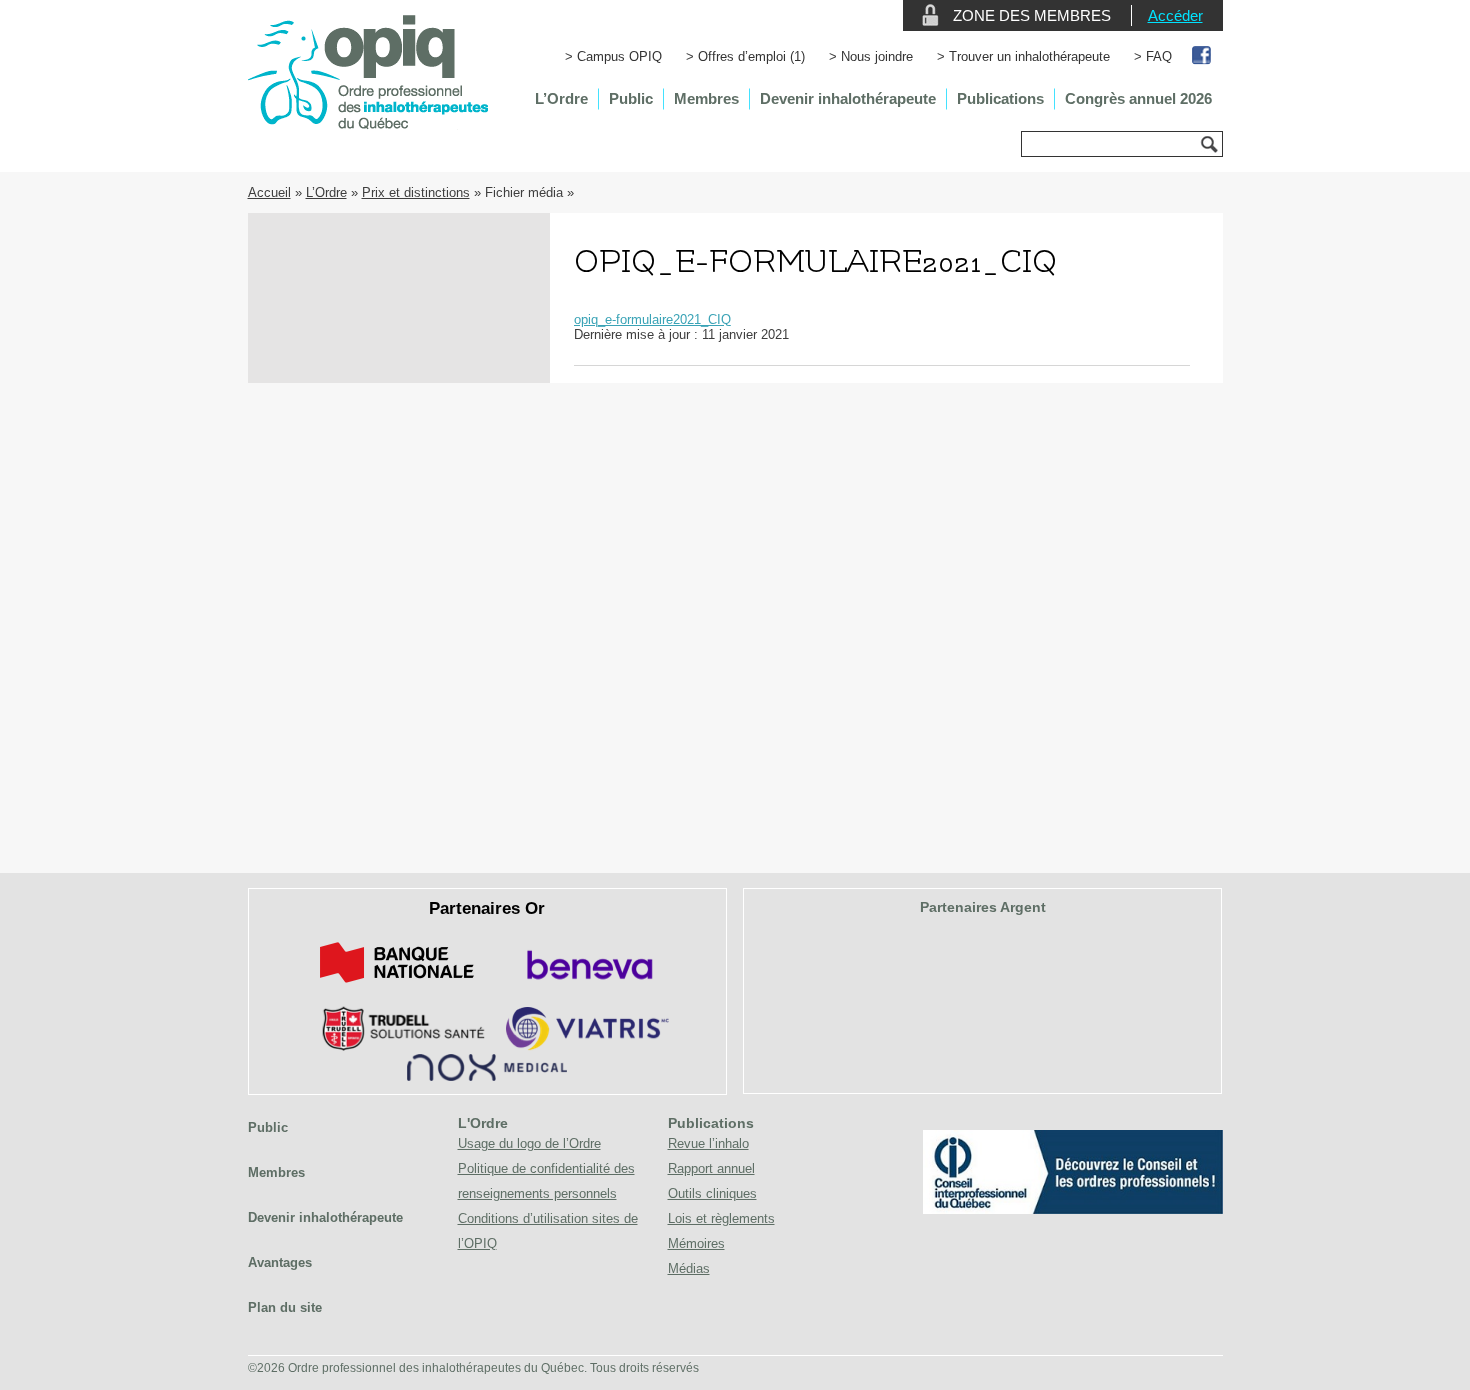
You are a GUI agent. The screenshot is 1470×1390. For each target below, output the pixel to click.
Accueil (269, 192)
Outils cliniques (712, 1193)
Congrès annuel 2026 (1138, 98)
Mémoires (696, 1243)
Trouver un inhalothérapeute (1029, 56)
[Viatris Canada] (587, 1046)
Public (631, 98)
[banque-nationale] (397, 986)
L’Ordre (561, 98)
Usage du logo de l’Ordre (529, 1143)
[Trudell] (395, 1046)
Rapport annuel (711, 1168)
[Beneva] (587, 986)
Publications (1000, 98)
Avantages (280, 1262)
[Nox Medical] (487, 1076)
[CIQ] (1073, 1209)
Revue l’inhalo (708, 1143)
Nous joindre (877, 56)
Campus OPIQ (619, 56)
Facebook (1202, 56)
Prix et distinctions (416, 192)
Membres (706, 98)
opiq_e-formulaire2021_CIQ (652, 319)
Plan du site (285, 1307)
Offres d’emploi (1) (751, 56)
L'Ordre (483, 1123)
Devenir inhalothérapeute (848, 98)
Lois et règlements (721, 1218)
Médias (689, 1268)
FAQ (1159, 56)
